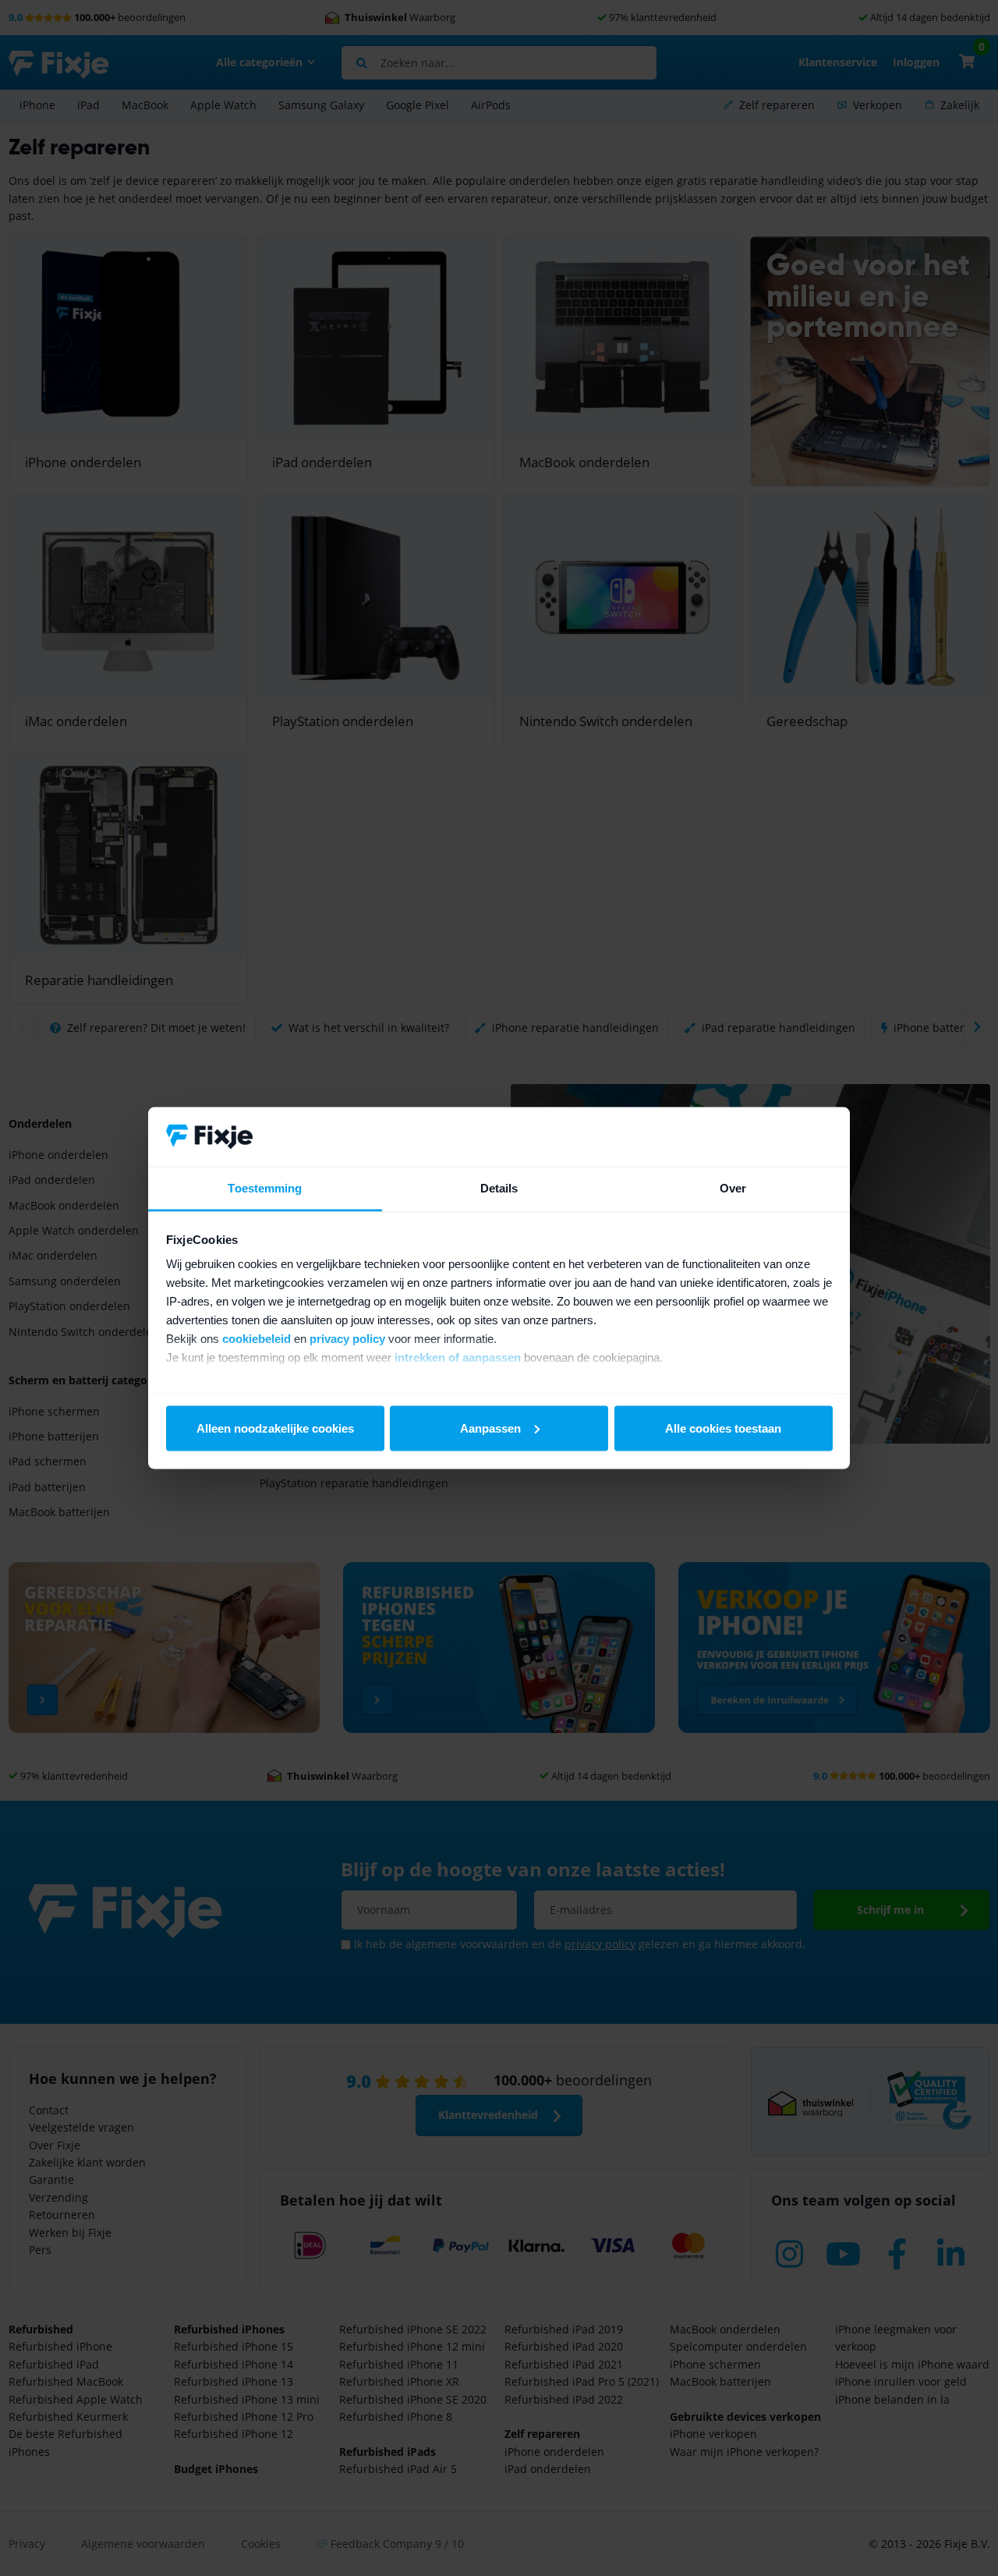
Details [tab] (499, 1188)
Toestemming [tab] (265, 1188)
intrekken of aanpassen (458, 1357)
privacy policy (347, 1339)
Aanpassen (490, 1428)
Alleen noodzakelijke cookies (275, 1428)
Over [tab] (733, 1188)
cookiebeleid (257, 1339)
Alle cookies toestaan (723, 1428)
